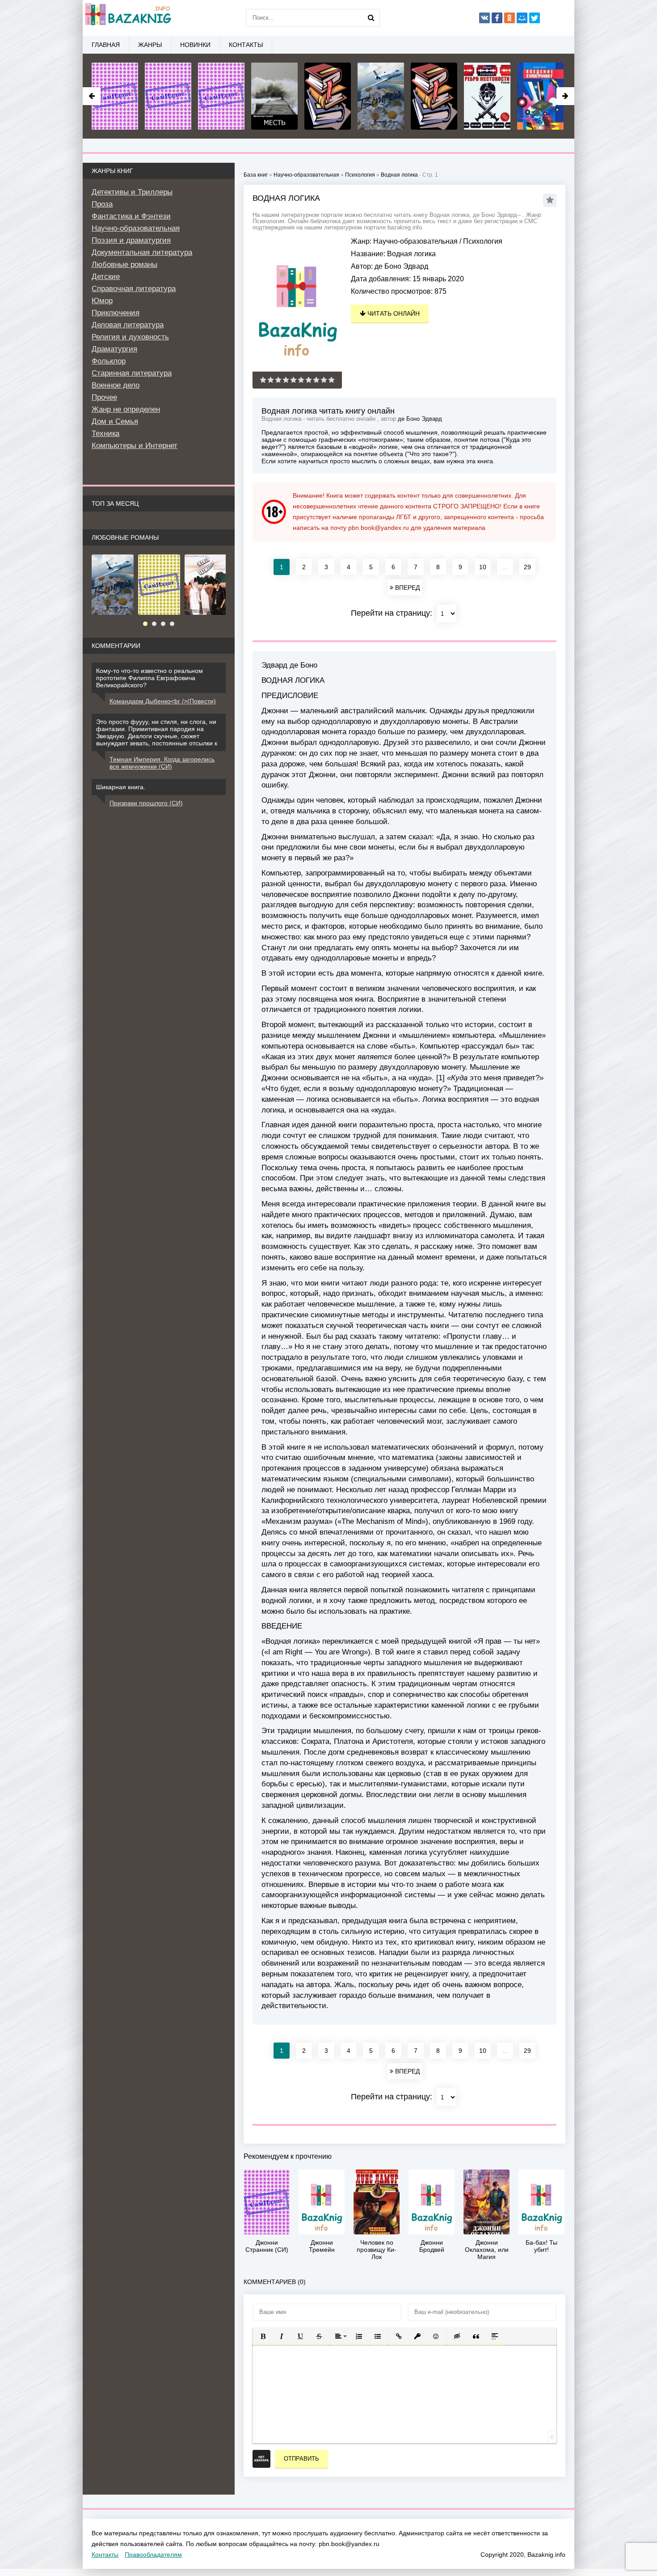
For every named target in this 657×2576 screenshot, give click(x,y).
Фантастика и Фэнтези (131, 216)
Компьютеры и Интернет (135, 446)
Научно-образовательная (415, 241)
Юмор (102, 301)
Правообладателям (153, 2555)
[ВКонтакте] (484, 18)
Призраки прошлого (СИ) (146, 803)
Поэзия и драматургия (131, 240)
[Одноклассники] (510, 18)
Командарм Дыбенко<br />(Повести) (163, 701)
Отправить (301, 2459)
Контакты (246, 45)
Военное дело (116, 385)
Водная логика (399, 175)
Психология (483, 241)
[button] (263, 2336)
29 (527, 567)
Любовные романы (124, 264)
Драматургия (114, 349)
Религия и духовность (130, 337)
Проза (102, 204)
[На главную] (127, 18)
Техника (105, 434)
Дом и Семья (115, 421)
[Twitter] (535, 18)
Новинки (195, 45)
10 (483, 567)
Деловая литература (128, 325)
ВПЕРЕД (406, 588)
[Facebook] (497, 18)
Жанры (150, 45)
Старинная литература (132, 373)
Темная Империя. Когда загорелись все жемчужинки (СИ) (162, 763)
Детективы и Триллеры (132, 192)
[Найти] (371, 18)
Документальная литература (142, 252)
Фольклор (109, 361)
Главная (106, 45)
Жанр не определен (126, 409)
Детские (106, 277)
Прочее (104, 397)
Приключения (116, 313)
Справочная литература (134, 289)
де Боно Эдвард (401, 266)
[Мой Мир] (522, 18)
